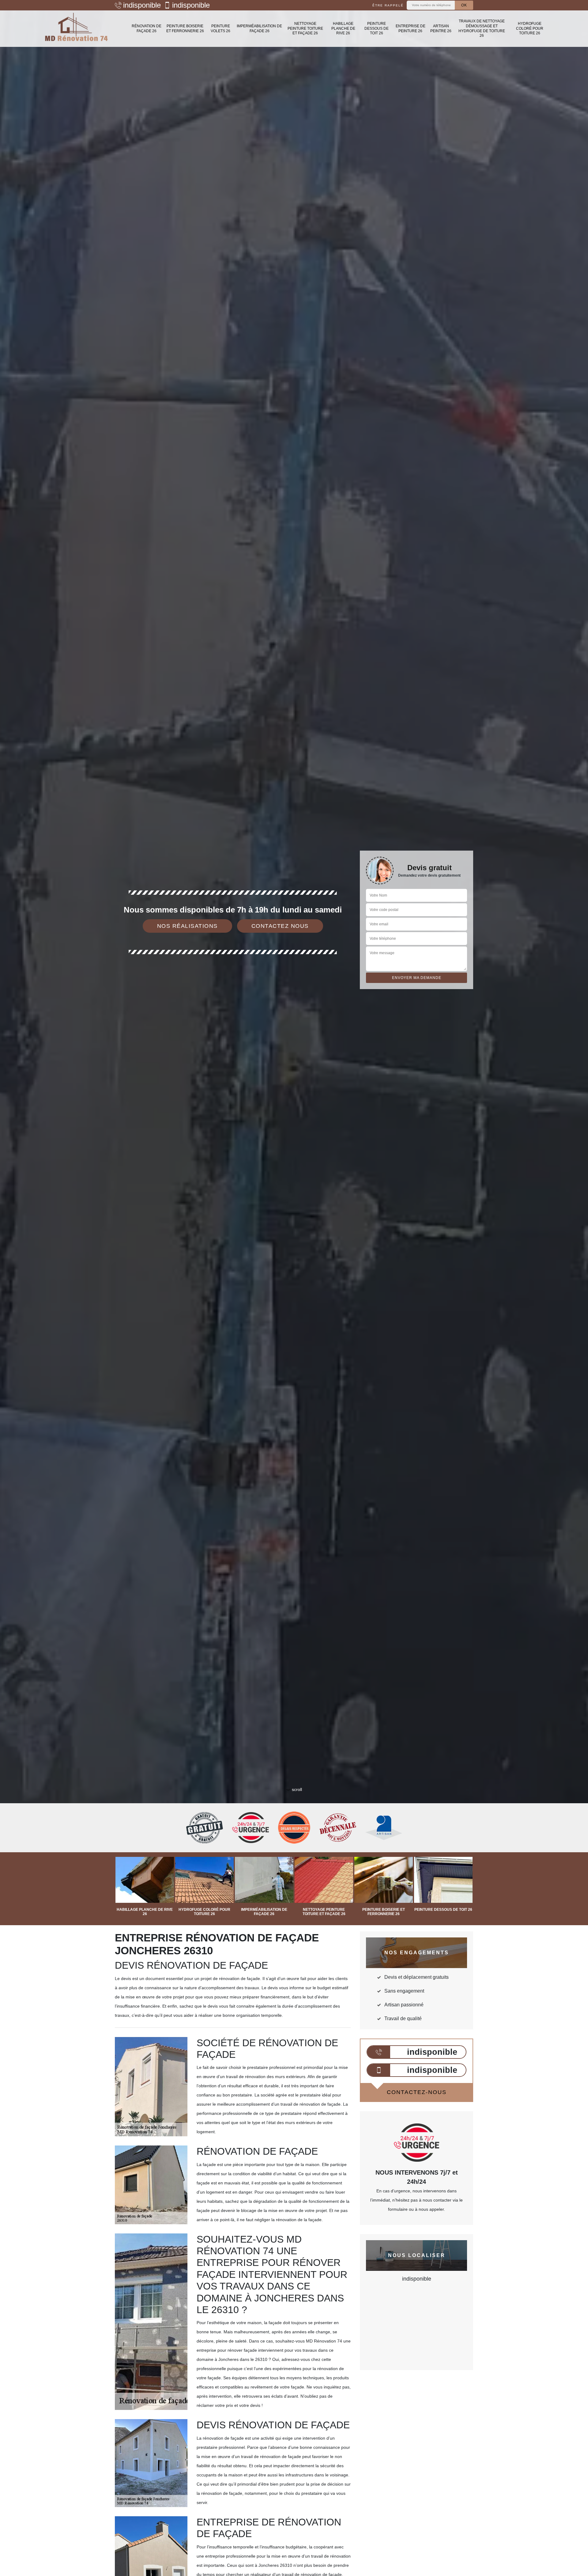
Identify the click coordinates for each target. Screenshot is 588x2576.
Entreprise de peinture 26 (411, 28)
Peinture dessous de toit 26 (377, 28)
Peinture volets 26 (221, 28)
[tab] (294, 1030)
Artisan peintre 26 (441, 28)
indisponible (142, 5)
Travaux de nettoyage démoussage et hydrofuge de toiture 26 (482, 28)
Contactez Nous (280, 926)
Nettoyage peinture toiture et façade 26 (305, 28)
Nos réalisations (187, 926)
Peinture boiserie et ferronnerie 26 (185, 28)
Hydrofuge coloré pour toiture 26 (530, 28)
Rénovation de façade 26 (147, 28)
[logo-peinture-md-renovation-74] (77, 29)
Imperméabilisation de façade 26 (259, 28)
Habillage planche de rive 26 (343, 28)
